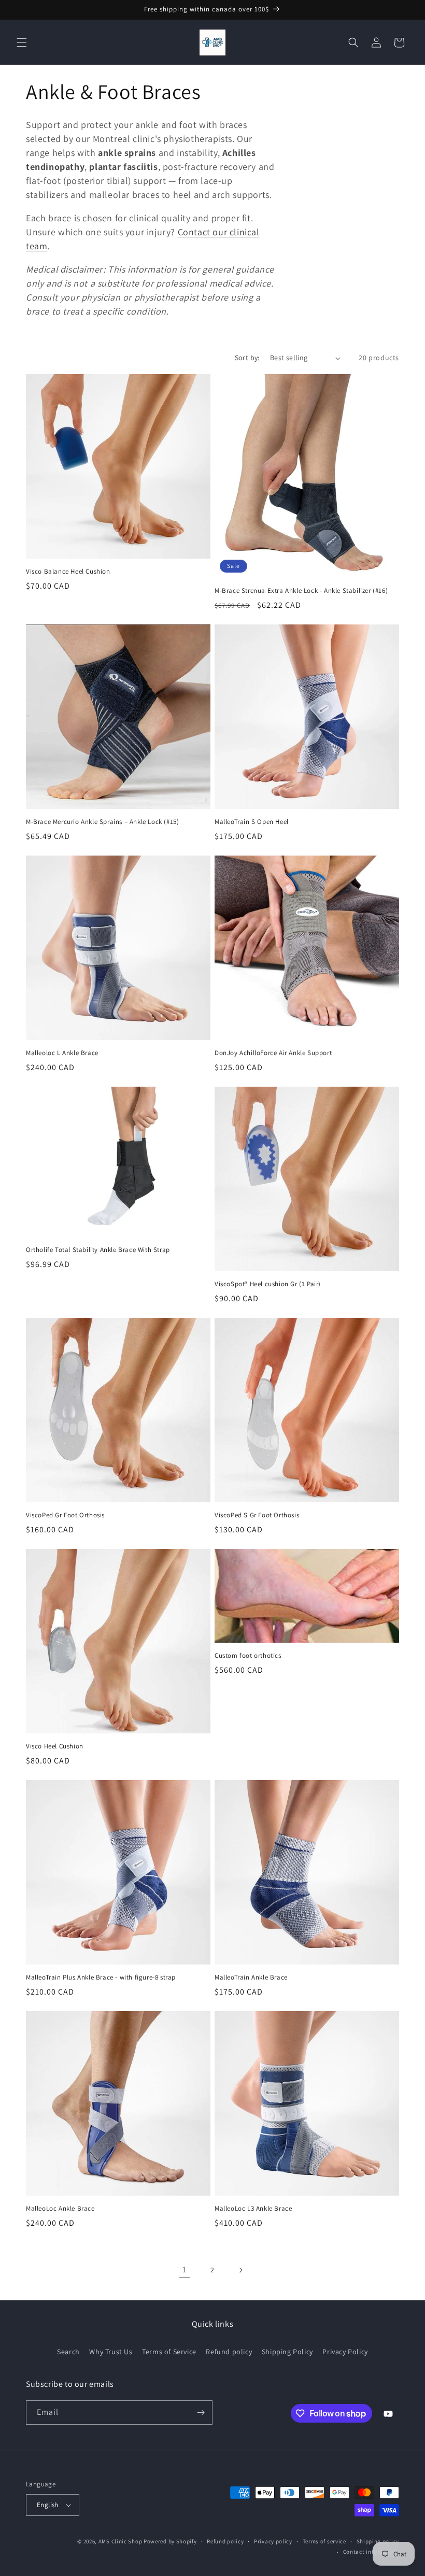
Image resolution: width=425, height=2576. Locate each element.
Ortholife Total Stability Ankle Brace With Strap (98, 1250)
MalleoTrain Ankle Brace (251, 1977)
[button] (22, 42)
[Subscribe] (201, 2413)
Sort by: (247, 358)
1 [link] (185, 2269)
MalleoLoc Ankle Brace (60, 2209)
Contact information (371, 2552)
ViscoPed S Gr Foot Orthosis (257, 1515)
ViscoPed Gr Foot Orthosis (65, 1515)
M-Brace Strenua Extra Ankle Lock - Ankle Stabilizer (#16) (301, 591)
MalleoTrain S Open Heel (252, 822)
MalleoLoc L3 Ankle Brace (253, 2209)
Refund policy (229, 2352)
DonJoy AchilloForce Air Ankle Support (273, 1053)
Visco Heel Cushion (55, 1746)
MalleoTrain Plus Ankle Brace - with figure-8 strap (101, 1977)
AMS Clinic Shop (121, 2541)
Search (68, 2352)
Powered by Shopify (170, 2541)
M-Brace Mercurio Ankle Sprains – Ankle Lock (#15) (102, 822)
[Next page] (240, 2270)
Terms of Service (169, 2352)
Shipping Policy (287, 2352)
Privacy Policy (345, 2352)
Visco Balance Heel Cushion (68, 572)
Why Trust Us (111, 2352)
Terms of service (324, 2541)
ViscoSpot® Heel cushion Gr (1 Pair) (268, 1284)
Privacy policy (273, 2541)
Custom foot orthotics (248, 1656)
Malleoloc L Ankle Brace (62, 1053)
